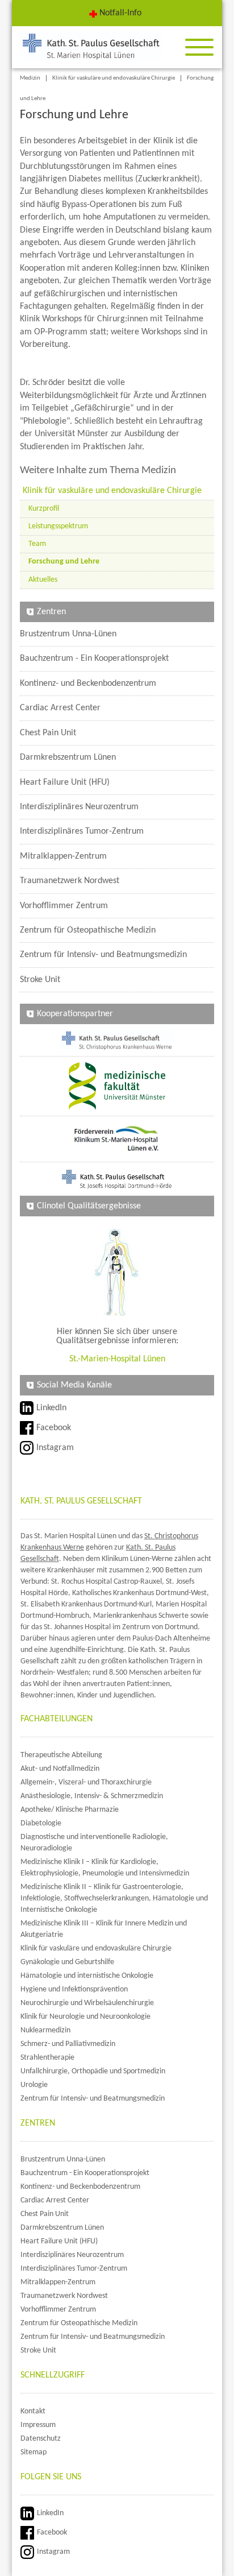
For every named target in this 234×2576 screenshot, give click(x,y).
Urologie (34, 2085)
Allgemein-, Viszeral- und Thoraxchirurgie (86, 1782)
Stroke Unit (40, 980)
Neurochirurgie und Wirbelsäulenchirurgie (87, 2003)
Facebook (54, 1428)
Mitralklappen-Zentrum (63, 856)
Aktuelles (43, 580)
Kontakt (33, 2411)
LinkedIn (51, 1408)
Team (37, 544)
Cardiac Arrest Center (60, 708)
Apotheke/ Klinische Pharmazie (70, 1810)
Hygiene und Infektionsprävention (74, 1989)
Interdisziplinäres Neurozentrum (79, 807)
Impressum (38, 2425)
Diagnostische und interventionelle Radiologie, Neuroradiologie (94, 1843)
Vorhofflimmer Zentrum (64, 906)
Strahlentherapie (47, 2058)
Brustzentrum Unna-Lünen (68, 634)
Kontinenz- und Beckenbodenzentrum (88, 684)
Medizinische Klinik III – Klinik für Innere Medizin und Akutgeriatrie (104, 1929)
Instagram (55, 1448)
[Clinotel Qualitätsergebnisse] (117, 1272)
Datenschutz (41, 2439)
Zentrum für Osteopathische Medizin (88, 930)
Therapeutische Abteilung (61, 1755)
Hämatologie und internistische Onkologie (87, 1976)
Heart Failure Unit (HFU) (65, 782)
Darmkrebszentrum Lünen (68, 757)
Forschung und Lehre (64, 562)
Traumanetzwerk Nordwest (70, 881)
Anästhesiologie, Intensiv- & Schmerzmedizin (92, 1796)
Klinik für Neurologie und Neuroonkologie (85, 2017)
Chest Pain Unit (48, 733)
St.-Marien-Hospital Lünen (117, 1359)
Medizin (30, 78)
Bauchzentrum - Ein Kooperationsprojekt (94, 659)
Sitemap (34, 2452)
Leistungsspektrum (58, 526)
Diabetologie (41, 1823)
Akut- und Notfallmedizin (60, 1769)
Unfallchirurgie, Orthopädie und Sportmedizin (93, 2071)
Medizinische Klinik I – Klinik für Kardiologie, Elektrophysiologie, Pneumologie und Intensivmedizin (105, 1868)
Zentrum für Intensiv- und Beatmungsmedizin (103, 955)
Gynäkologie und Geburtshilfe (67, 1962)
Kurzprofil (44, 509)
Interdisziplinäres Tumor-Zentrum (82, 831)
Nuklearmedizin (45, 2030)
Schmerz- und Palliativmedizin (68, 2044)
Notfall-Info (120, 13)
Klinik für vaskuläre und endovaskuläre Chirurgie (114, 78)
